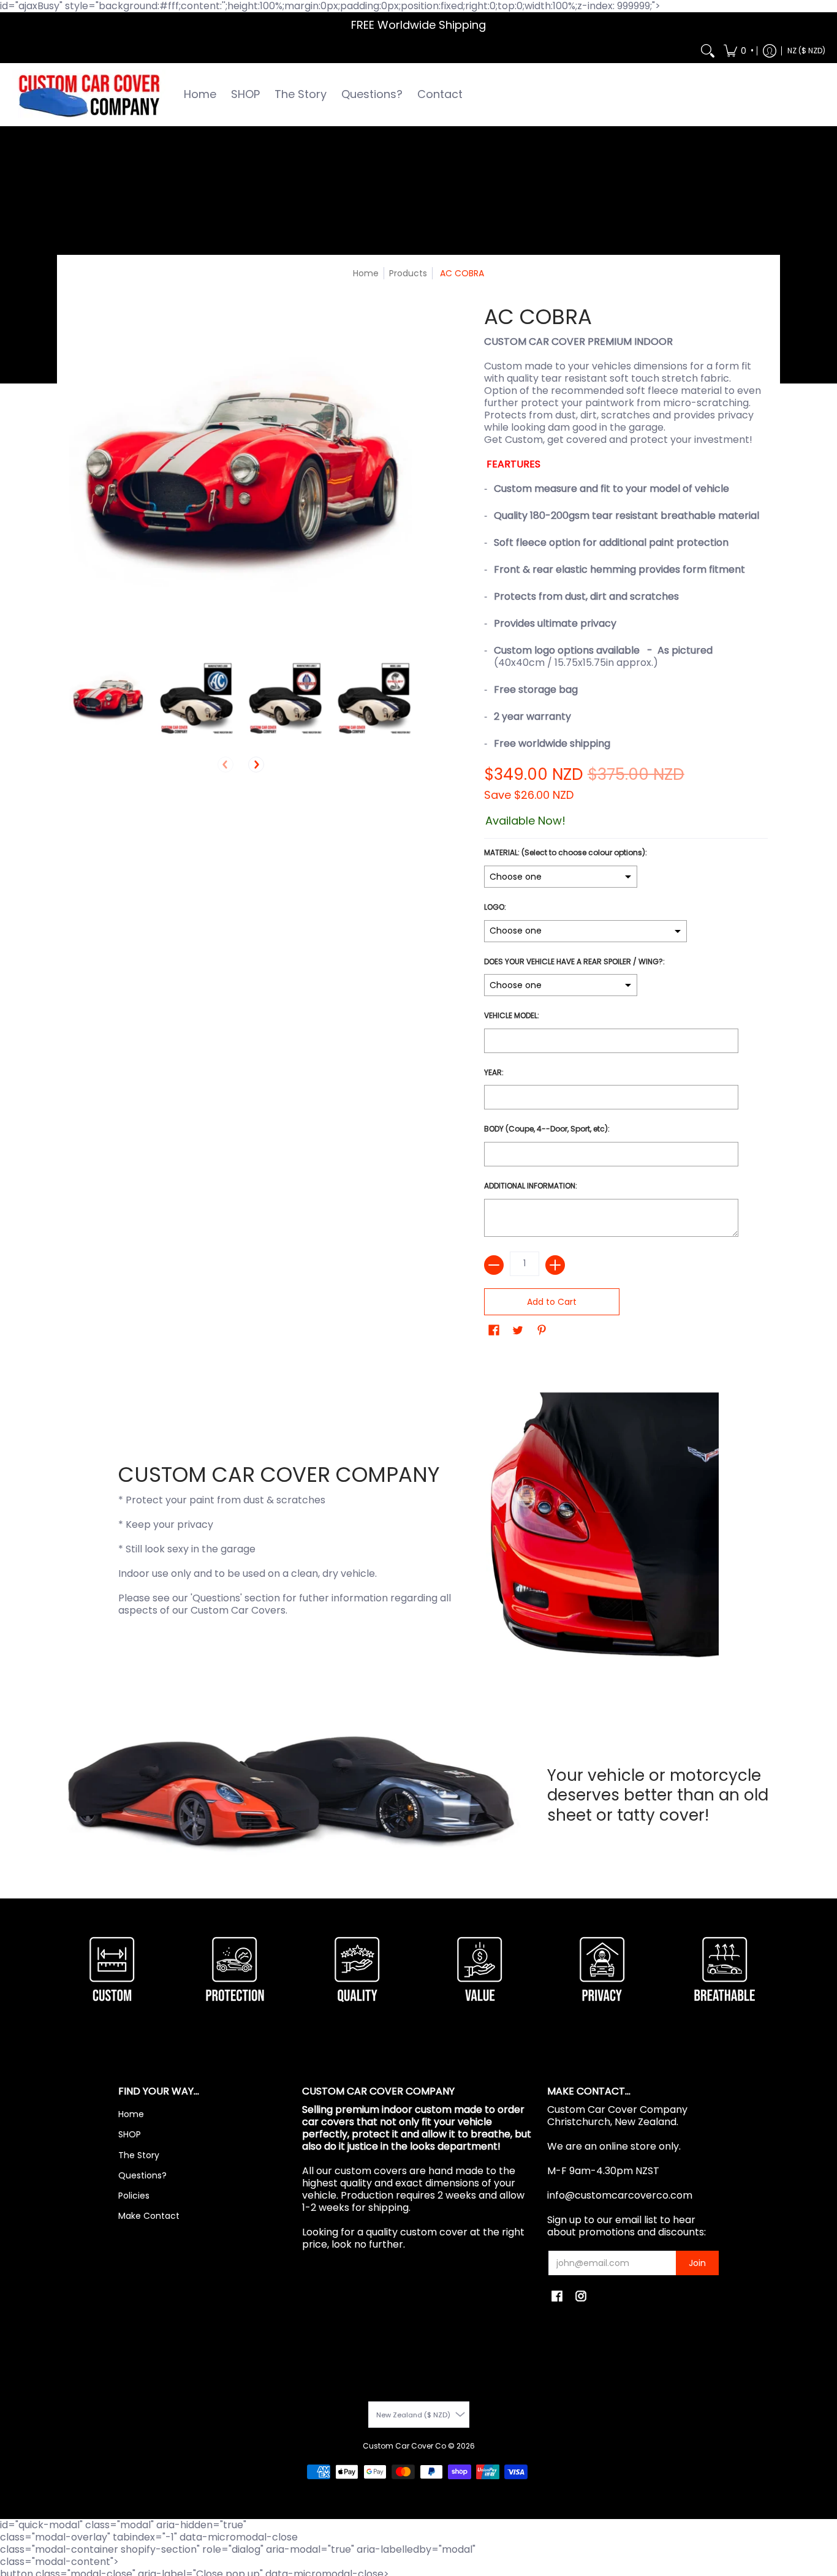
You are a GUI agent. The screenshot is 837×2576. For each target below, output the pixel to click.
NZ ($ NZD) (806, 51)
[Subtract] (494, 1265)
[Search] (708, 51)
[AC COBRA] (108, 699)
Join (697, 2263)
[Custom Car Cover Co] (89, 95)
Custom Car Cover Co (404, 2446)
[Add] (555, 1265)
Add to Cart (552, 1302)
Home (366, 273)
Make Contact (149, 2216)
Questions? (142, 2175)
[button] (738, 51)
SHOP (130, 2134)
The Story (139, 2155)
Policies (134, 2196)
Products (408, 273)
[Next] (256, 765)
